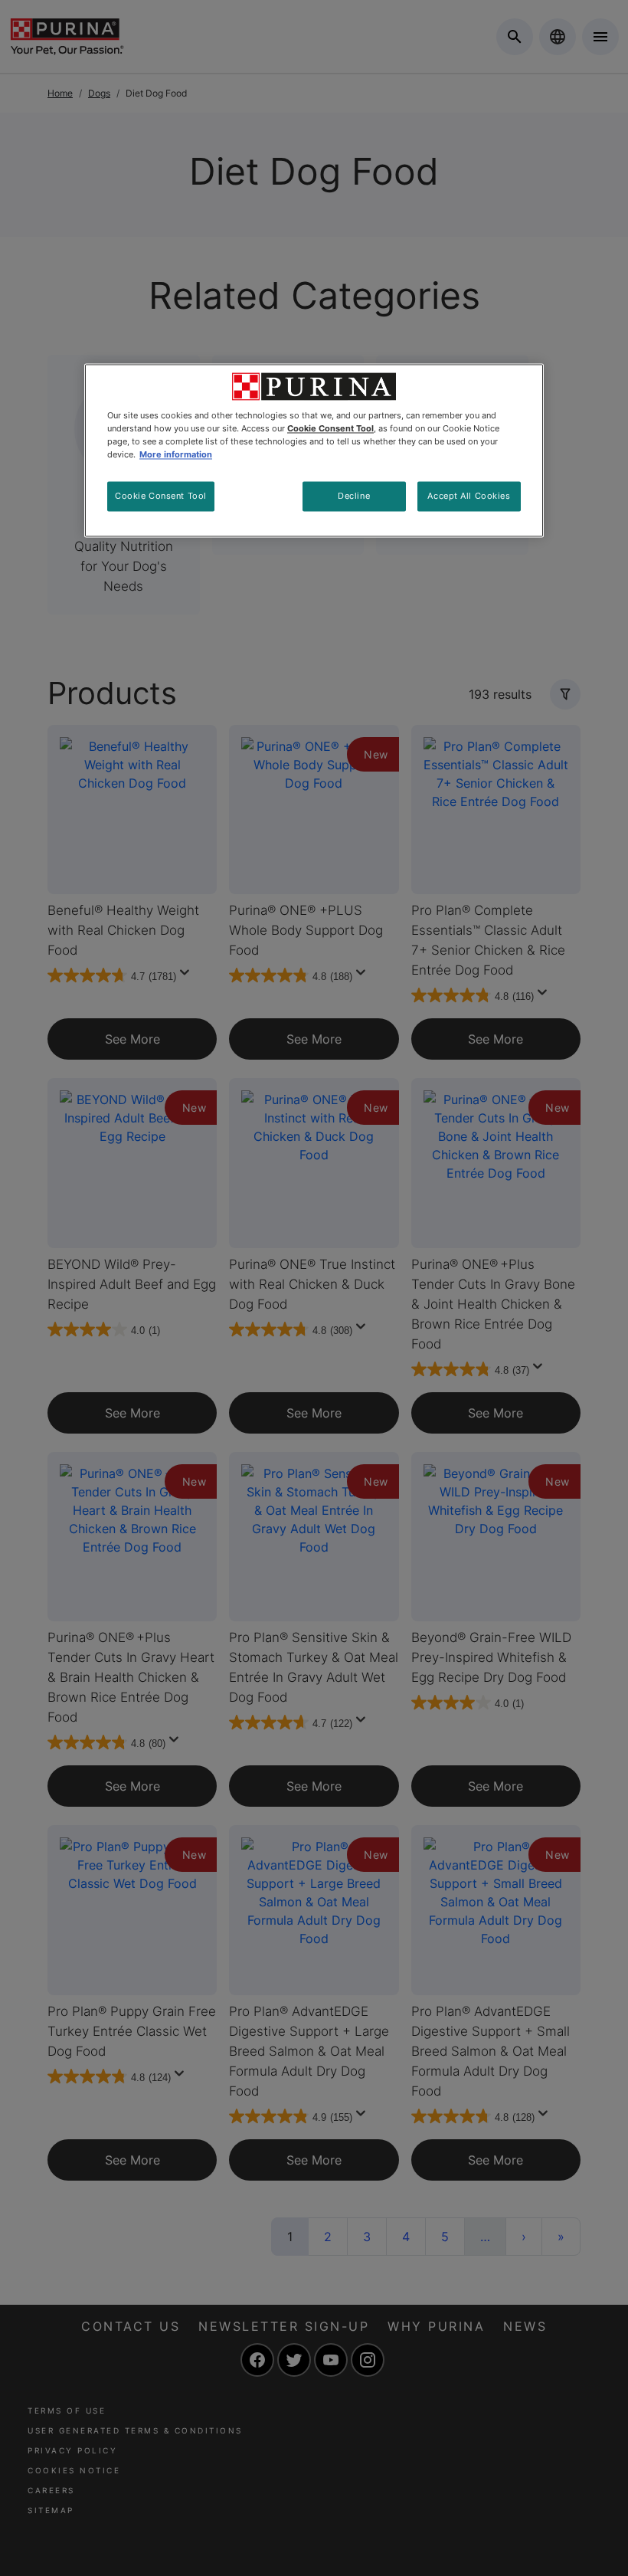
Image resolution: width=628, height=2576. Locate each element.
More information (176, 455)
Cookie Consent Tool (161, 496)
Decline (354, 496)
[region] (314, 451)
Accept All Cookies (469, 496)
